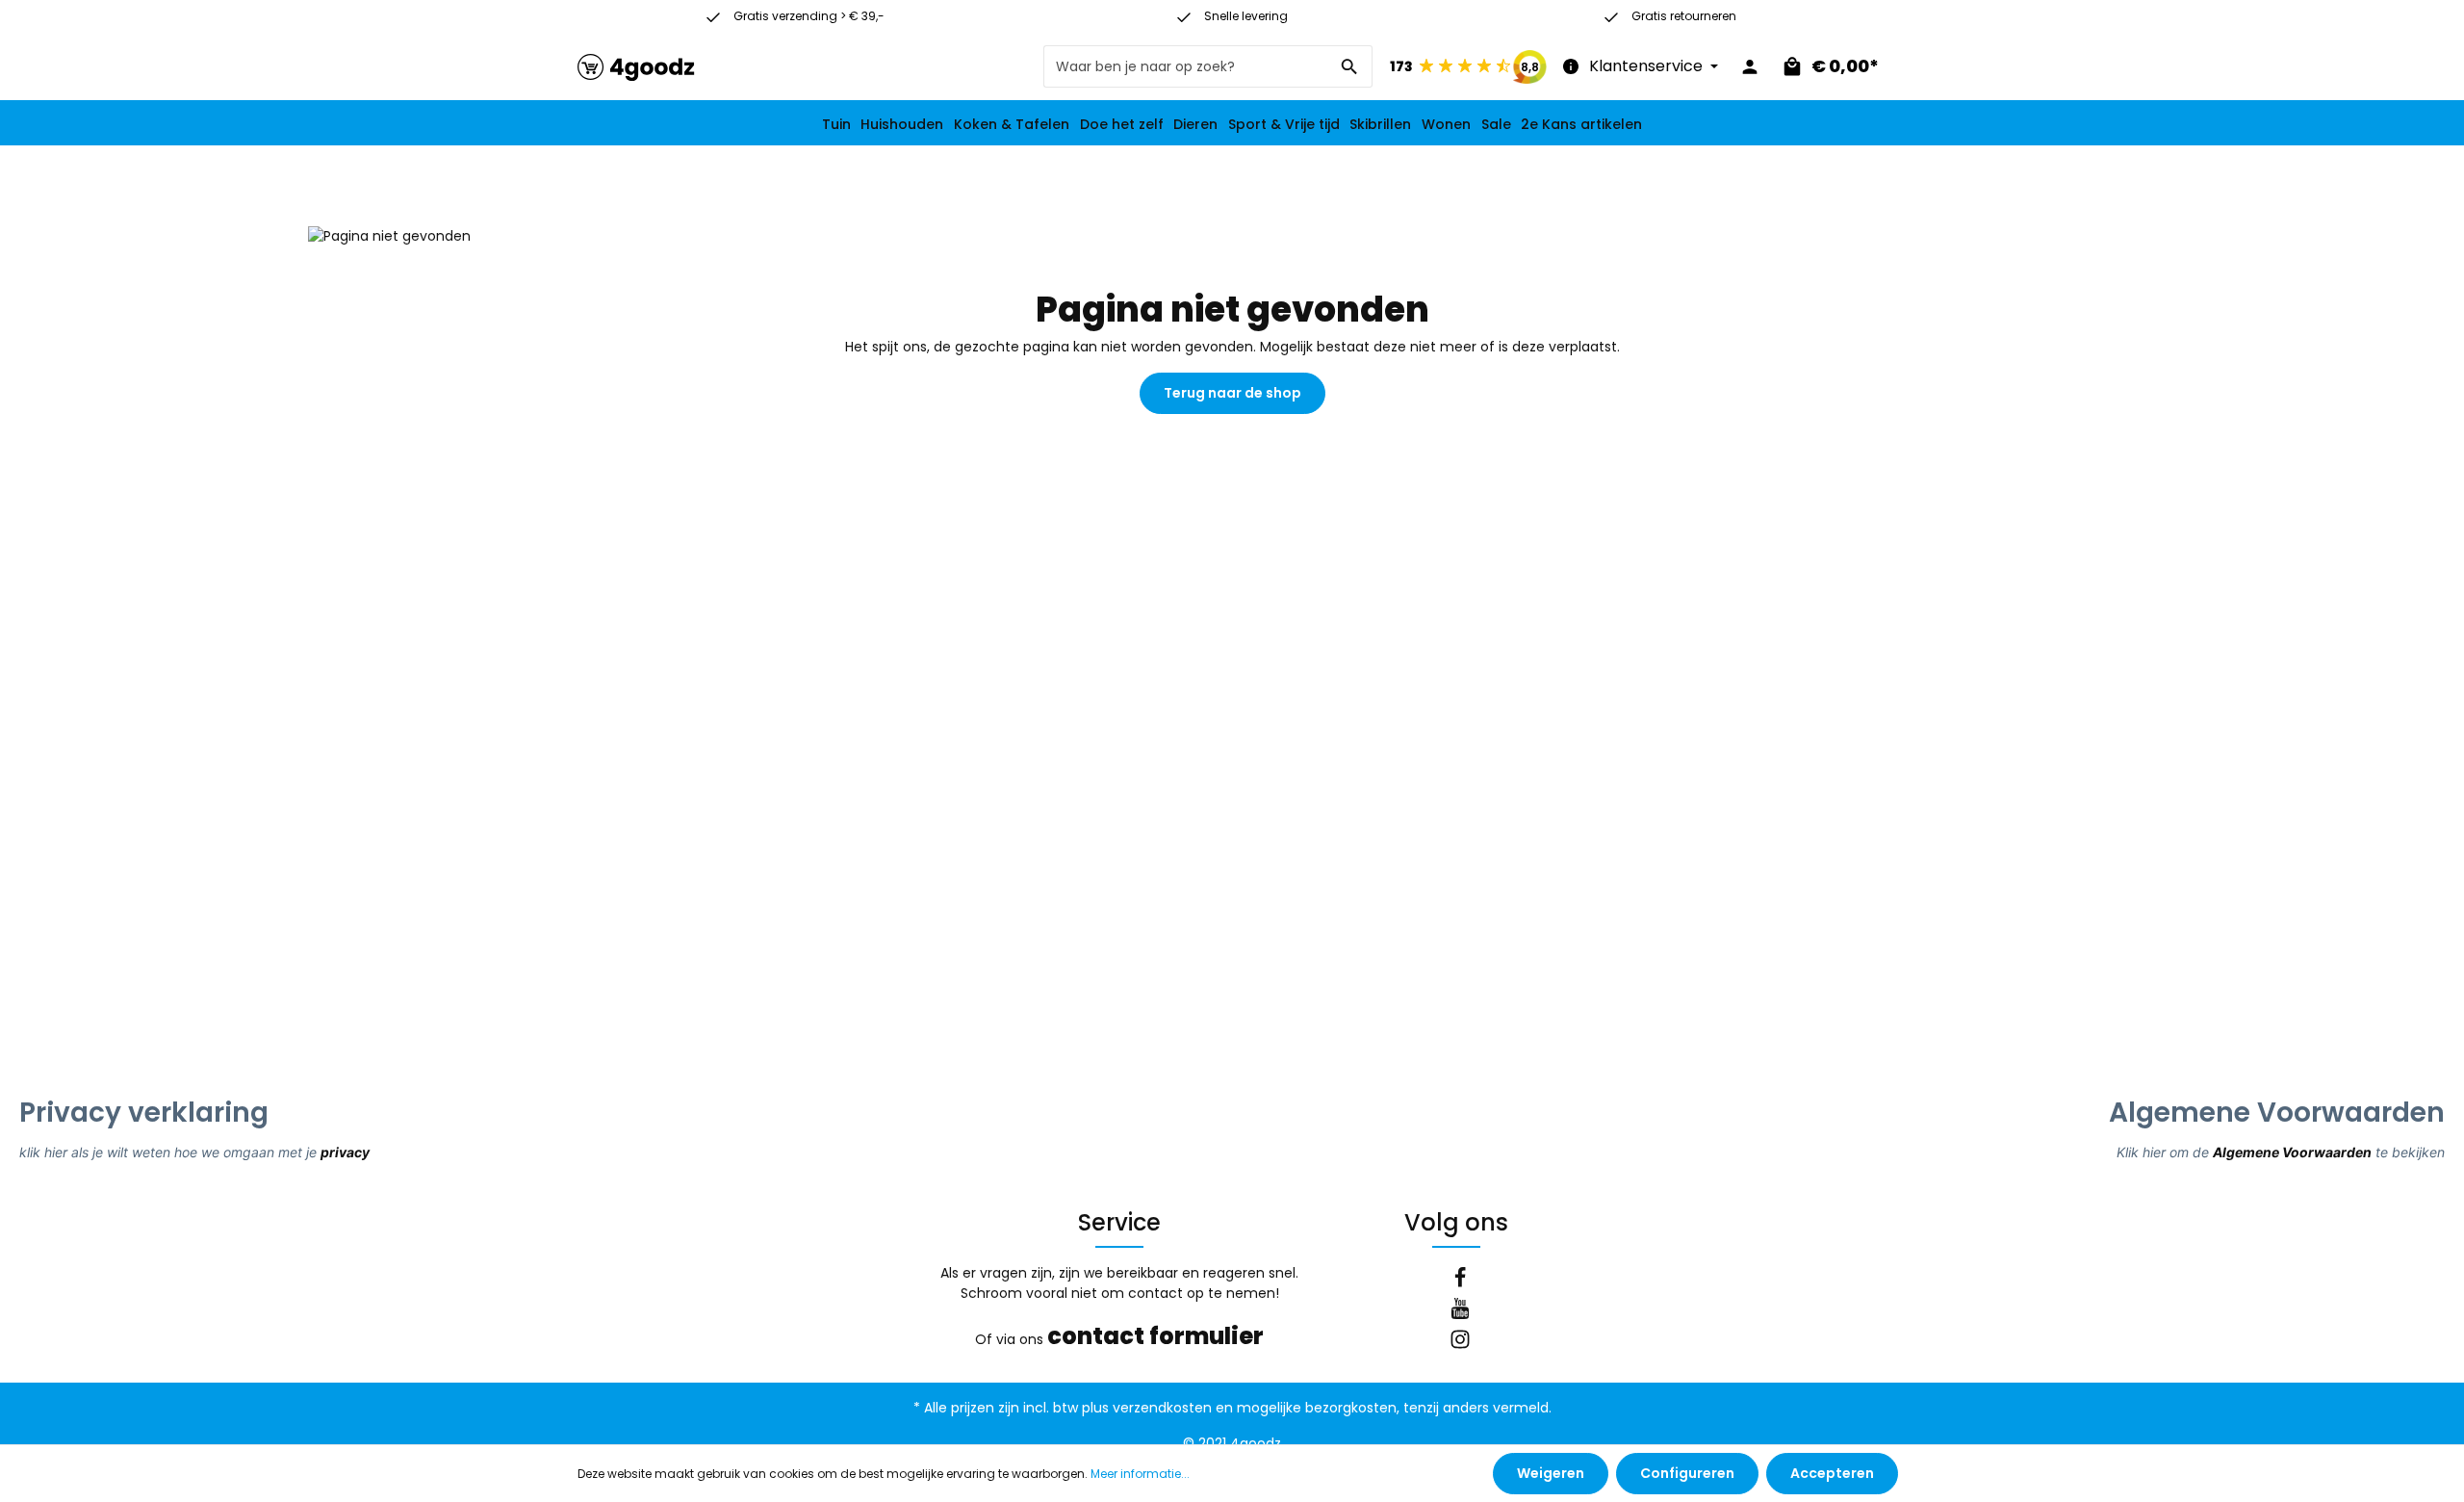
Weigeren (1551, 1473)
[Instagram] (1460, 1342)
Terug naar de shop (1232, 393)
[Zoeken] (1350, 66)
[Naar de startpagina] (636, 67)
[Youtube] (1460, 1311)
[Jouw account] (1750, 66)
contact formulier (1155, 1336)
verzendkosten (1162, 1408)
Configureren (1687, 1473)
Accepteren (1832, 1473)
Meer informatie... (1140, 1474)
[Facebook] (1460, 1281)
